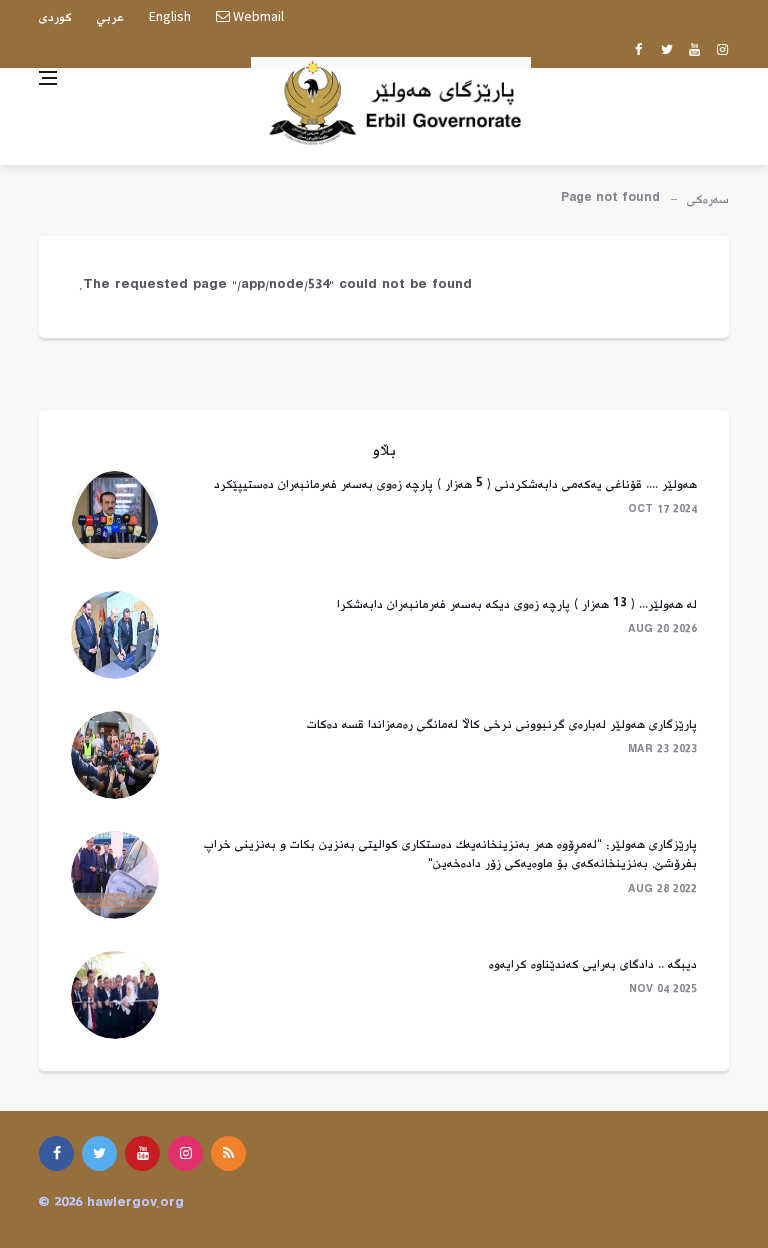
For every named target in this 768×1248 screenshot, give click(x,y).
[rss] (228, 1153)
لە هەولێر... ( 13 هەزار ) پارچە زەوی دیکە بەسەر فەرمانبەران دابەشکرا (517, 605)
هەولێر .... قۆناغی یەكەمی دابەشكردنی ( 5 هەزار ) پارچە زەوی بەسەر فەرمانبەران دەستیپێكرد (455, 485)
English (170, 16)
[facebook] (638, 51)
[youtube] (694, 51)
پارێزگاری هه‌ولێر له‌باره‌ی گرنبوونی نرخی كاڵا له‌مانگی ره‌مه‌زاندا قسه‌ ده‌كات (502, 725)
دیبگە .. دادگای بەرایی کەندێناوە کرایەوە (593, 965)
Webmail (257, 16)
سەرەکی (708, 200)
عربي (110, 18)
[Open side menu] (48, 78)
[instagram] (722, 51)
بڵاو (384, 451)
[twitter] (666, 51)
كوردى (55, 18)
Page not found (610, 200)
